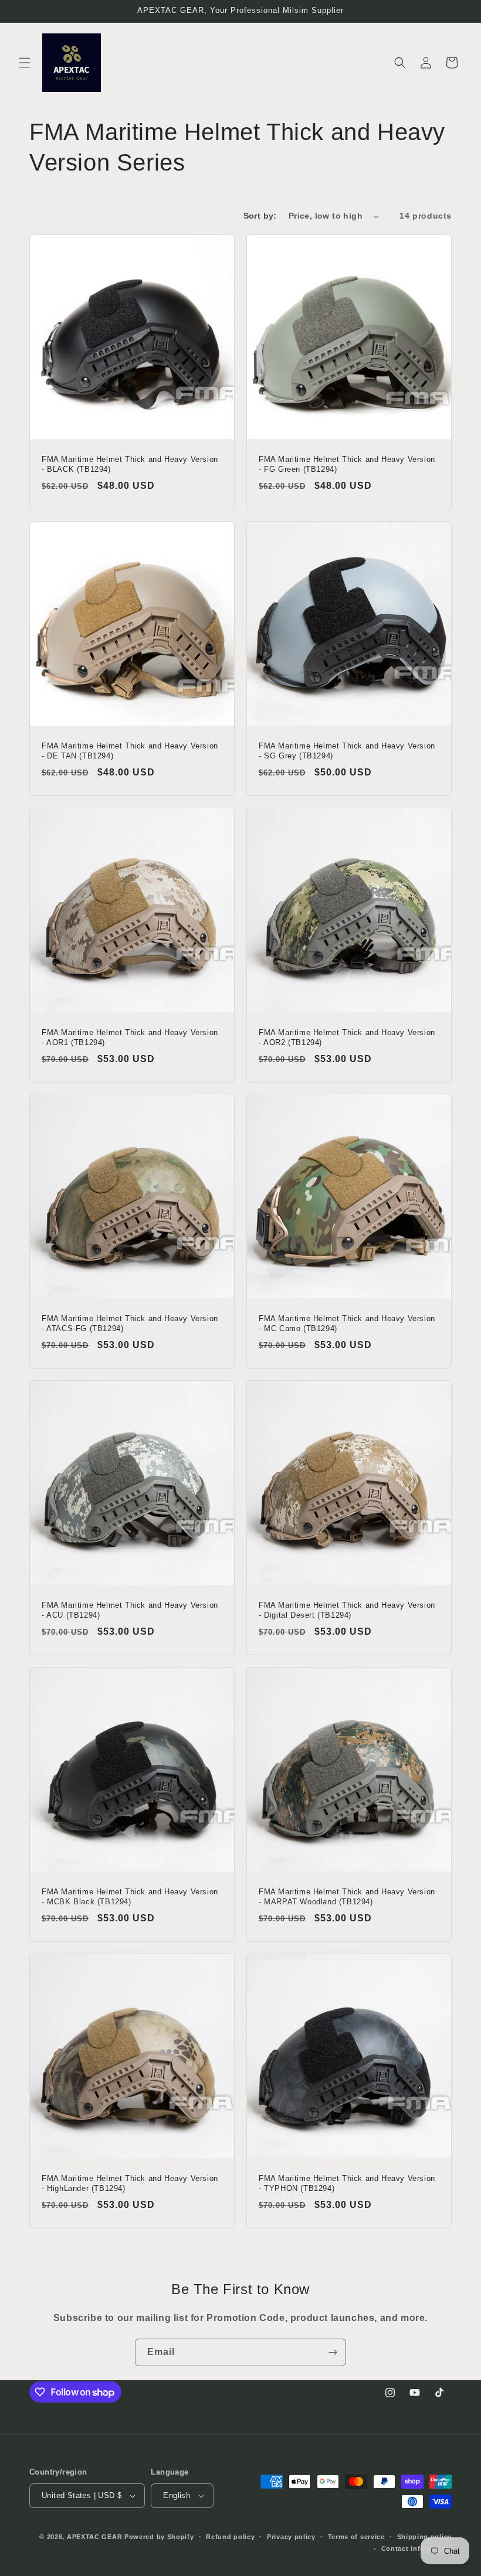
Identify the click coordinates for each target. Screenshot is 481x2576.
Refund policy (230, 2537)
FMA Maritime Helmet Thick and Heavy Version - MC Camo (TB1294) (347, 1323)
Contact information (416, 2548)
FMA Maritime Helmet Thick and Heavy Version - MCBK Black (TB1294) (130, 1897)
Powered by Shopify (159, 2537)
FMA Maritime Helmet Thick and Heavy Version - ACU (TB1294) (130, 1610)
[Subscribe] (333, 2352)
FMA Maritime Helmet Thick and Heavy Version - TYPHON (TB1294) (347, 2183)
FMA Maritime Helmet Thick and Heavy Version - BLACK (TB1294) (130, 464)
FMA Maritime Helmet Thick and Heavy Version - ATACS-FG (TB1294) (130, 1323)
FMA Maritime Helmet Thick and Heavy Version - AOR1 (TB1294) (130, 1037)
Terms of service (356, 2537)
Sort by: (260, 216)
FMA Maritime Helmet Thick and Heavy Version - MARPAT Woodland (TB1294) (347, 1897)
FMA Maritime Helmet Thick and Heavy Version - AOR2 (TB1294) (347, 1037)
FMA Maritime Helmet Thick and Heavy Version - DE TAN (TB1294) (130, 751)
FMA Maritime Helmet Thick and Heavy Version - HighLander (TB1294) (130, 2183)
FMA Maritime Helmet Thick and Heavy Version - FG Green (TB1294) (347, 464)
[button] (25, 63)
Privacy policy (291, 2537)
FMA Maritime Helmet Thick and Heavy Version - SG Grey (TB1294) (347, 751)
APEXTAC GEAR (94, 2537)
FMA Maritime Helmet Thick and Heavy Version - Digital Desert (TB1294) (347, 1610)
